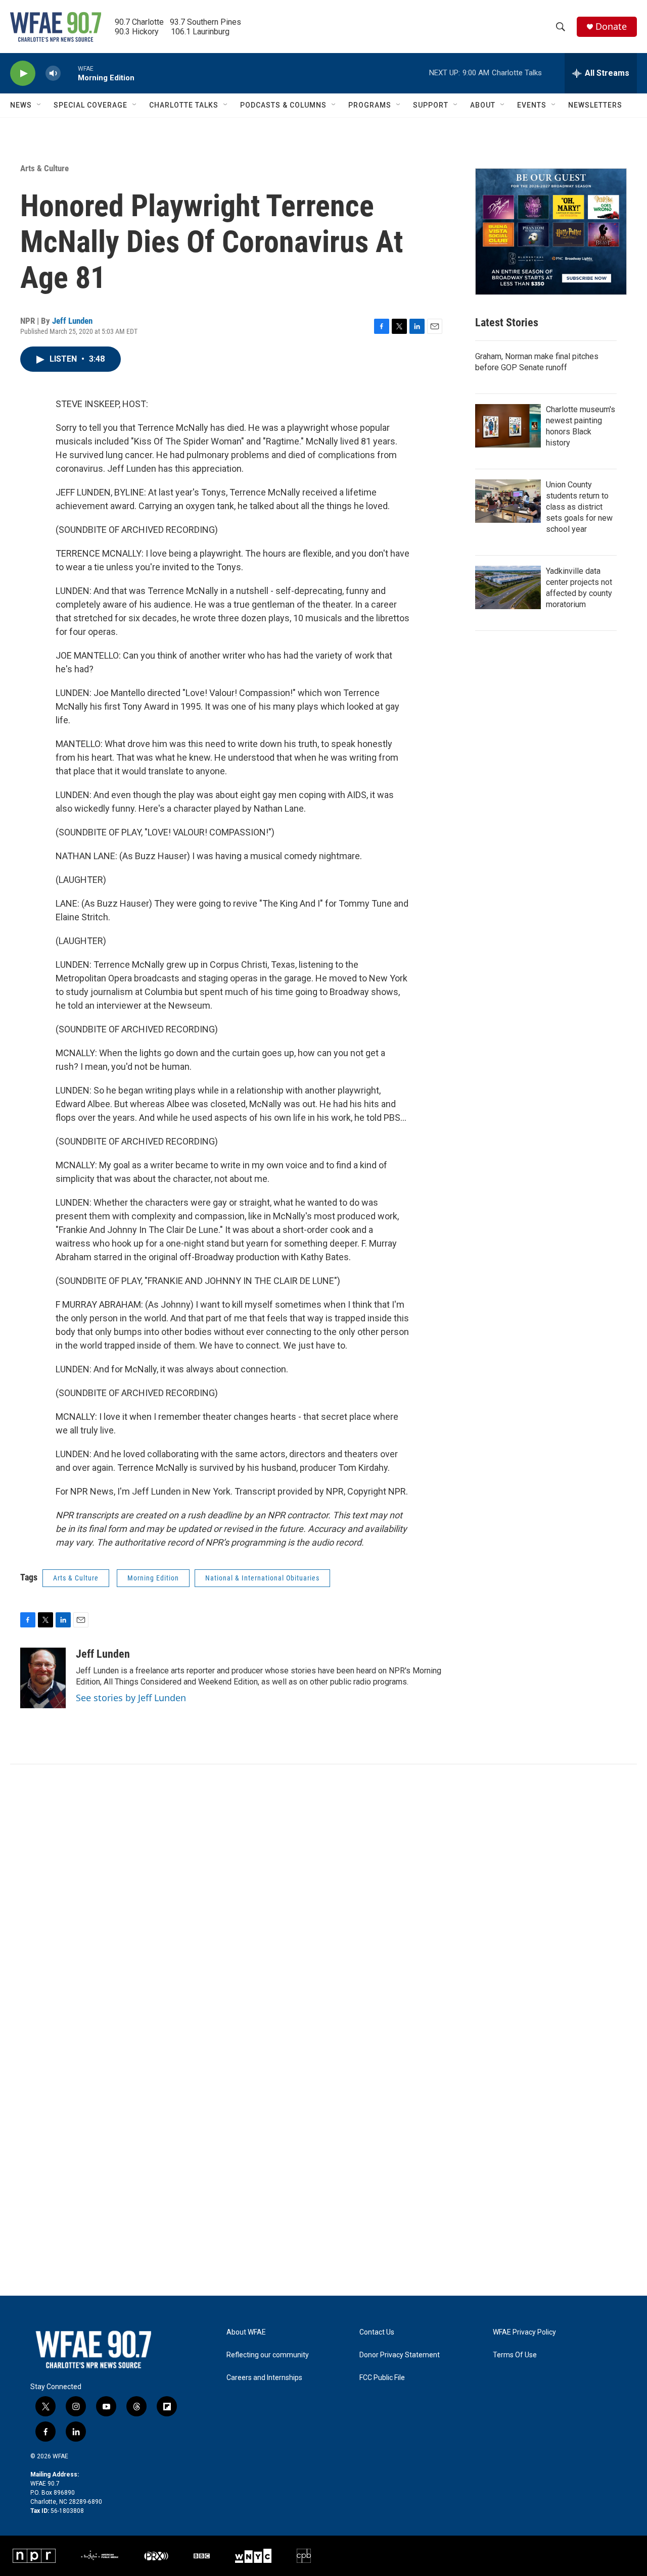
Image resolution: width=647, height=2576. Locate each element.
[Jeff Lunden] (43, 1678)
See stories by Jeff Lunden (131, 1698)
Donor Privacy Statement (400, 2355)
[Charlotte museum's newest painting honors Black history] (508, 426)
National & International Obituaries (262, 1578)
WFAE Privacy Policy (524, 2332)
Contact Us (377, 2332)
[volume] (53, 73)
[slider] (69, 73)
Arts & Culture (44, 168)
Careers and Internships (264, 2378)
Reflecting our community (268, 2355)
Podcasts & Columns (283, 105)
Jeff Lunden (72, 321)
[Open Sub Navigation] (39, 105)
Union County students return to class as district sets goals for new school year (579, 507)
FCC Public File (382, 2378)
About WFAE (246, 2332)
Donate (611, 27)
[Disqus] (323, 1901)
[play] (23, 73)
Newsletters (595, 105)
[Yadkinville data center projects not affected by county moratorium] (508, 587)
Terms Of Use (515, 2355)
